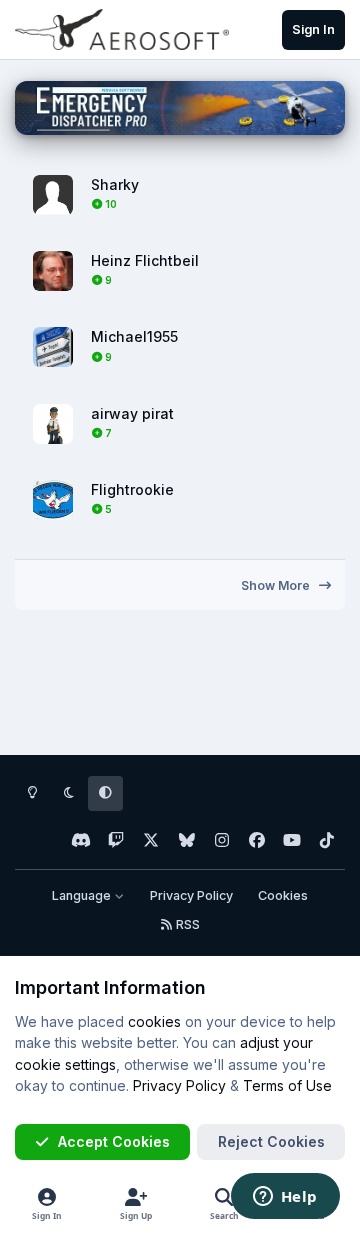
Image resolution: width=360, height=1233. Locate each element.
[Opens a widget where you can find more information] (285, 1198)
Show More (277, 585)
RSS (186, 924)
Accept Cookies (114, 1141)
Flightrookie (132, 489)
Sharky (115, 184)
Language (83, 895)
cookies (154, 1021)
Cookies (283, 895)
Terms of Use (287, 1085)
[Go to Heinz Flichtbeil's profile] (53, 271)
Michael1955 (134, 336)
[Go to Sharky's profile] (53, 195)
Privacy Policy (191, 895)
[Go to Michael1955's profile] (53, 347)
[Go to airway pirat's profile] (53, 424)
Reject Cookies (271, 1141)
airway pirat (132, 413)
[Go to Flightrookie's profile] (53, 500)
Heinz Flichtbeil (145, 260)
